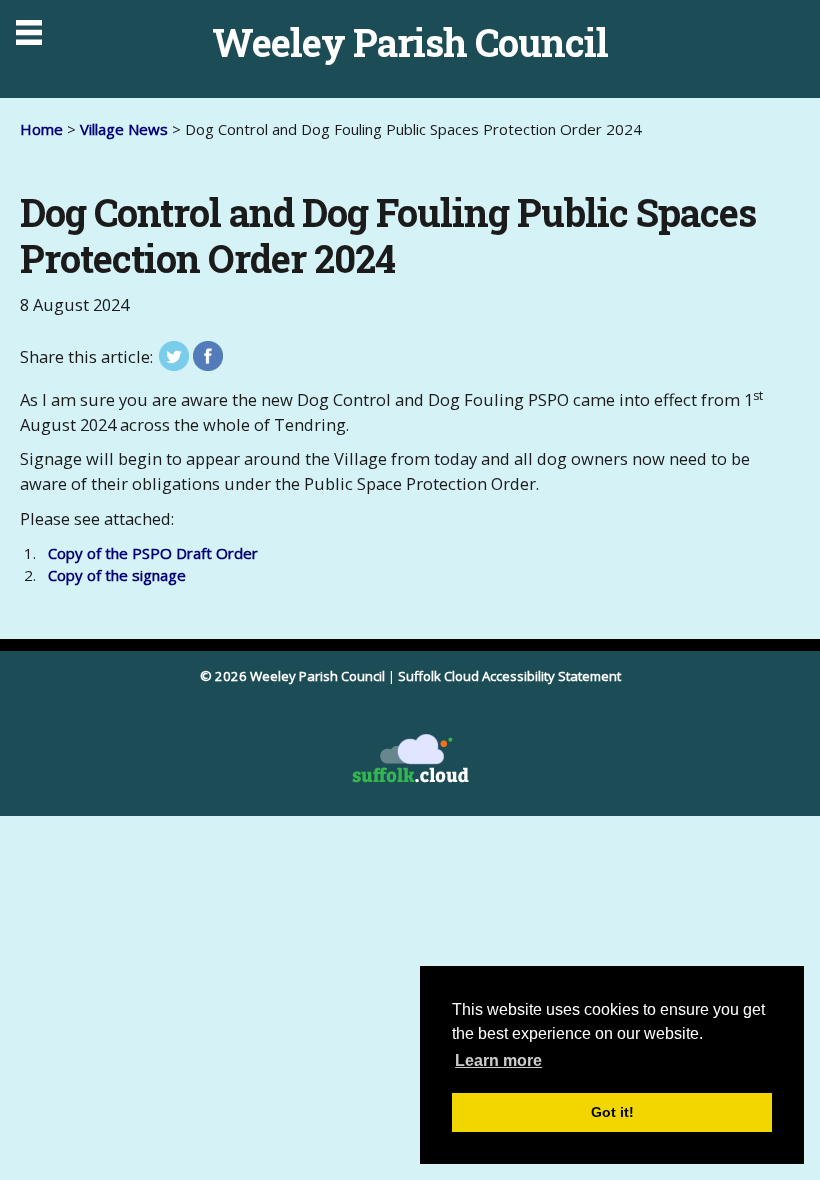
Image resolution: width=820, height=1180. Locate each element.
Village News (126, 129)
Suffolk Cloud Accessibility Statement (509, 676)
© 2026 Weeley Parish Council (292, 676)
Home (41, 129)
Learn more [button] (498, 1060)
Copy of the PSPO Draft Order (153, 553)
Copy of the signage (117, 575)
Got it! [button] (612, 1112)
